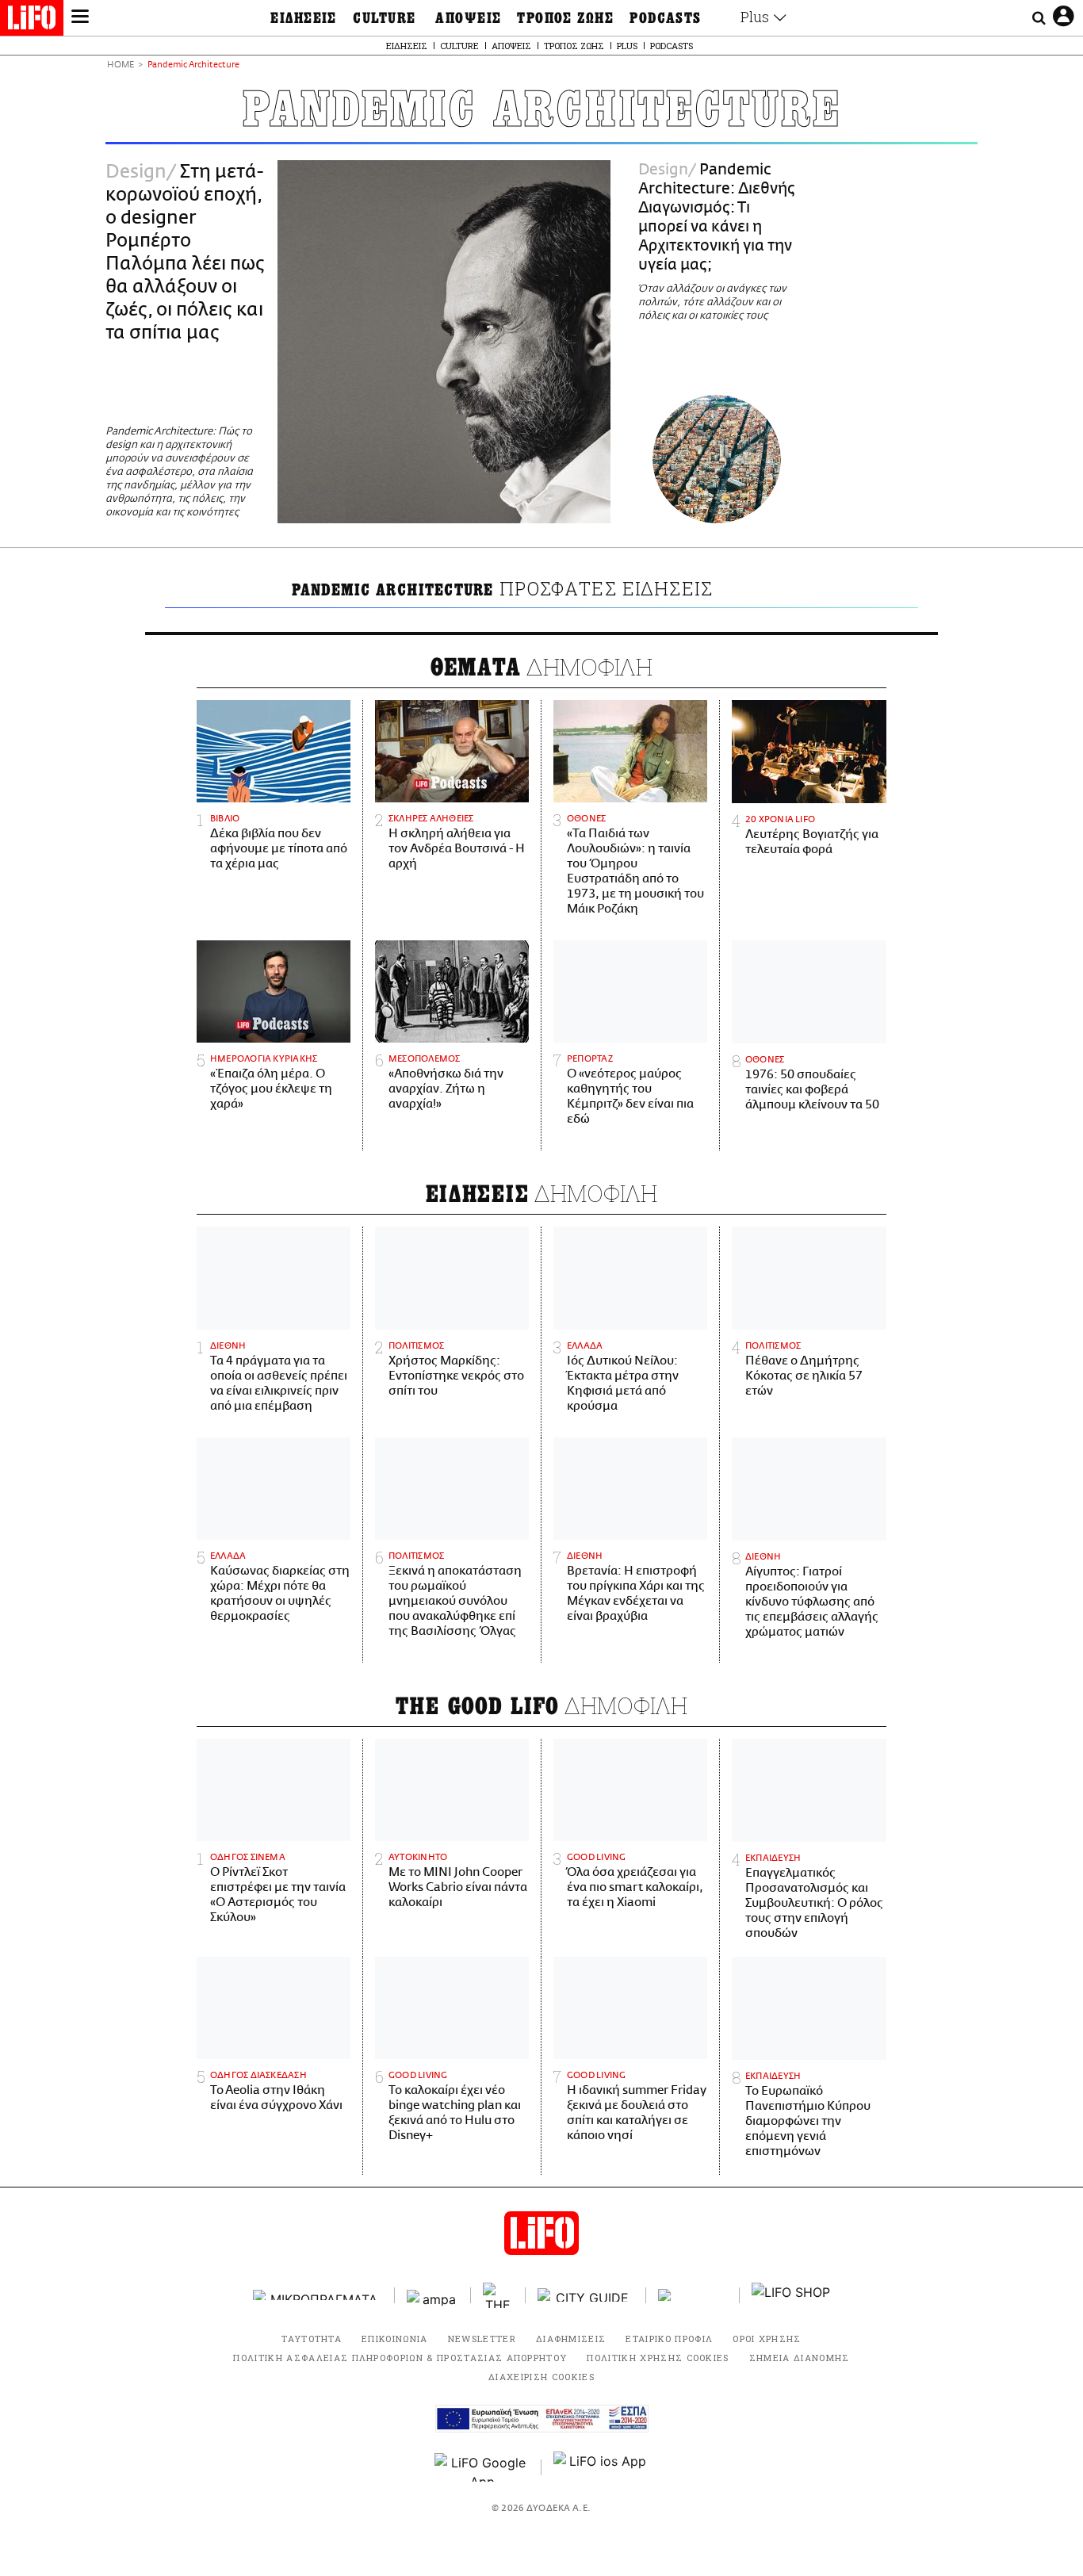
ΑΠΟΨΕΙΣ (468, 18)
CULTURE (384, 18)
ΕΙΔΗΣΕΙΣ (304, 18)
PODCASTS (666, 18)
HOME (121, 65)
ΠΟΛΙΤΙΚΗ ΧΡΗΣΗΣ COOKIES (658, 2358)
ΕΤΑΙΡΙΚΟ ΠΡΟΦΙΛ (669, 2339)
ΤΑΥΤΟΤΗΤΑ (312, 2339)
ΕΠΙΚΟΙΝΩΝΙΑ (395, 2339)
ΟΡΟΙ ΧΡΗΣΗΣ (767, 2339)
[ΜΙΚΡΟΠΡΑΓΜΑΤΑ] (318, 2295)
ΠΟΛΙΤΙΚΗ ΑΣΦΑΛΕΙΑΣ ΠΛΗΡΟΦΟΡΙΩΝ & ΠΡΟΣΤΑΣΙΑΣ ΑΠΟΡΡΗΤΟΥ (400, 2358)
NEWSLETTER (482, 2339)
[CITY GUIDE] (586, 2295)
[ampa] (433, 2295)
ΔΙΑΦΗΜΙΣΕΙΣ (571, 2339)
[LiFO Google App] (482, 2467)
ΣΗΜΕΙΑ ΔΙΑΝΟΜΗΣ (800, 2358)
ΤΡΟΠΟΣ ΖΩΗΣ (565, 18)
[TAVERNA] (693, 2295)
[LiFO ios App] (601, 2467)
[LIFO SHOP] (791, 2295)
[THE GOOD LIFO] (498, 2295)
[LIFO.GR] (32, 21)
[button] (80, 18)
